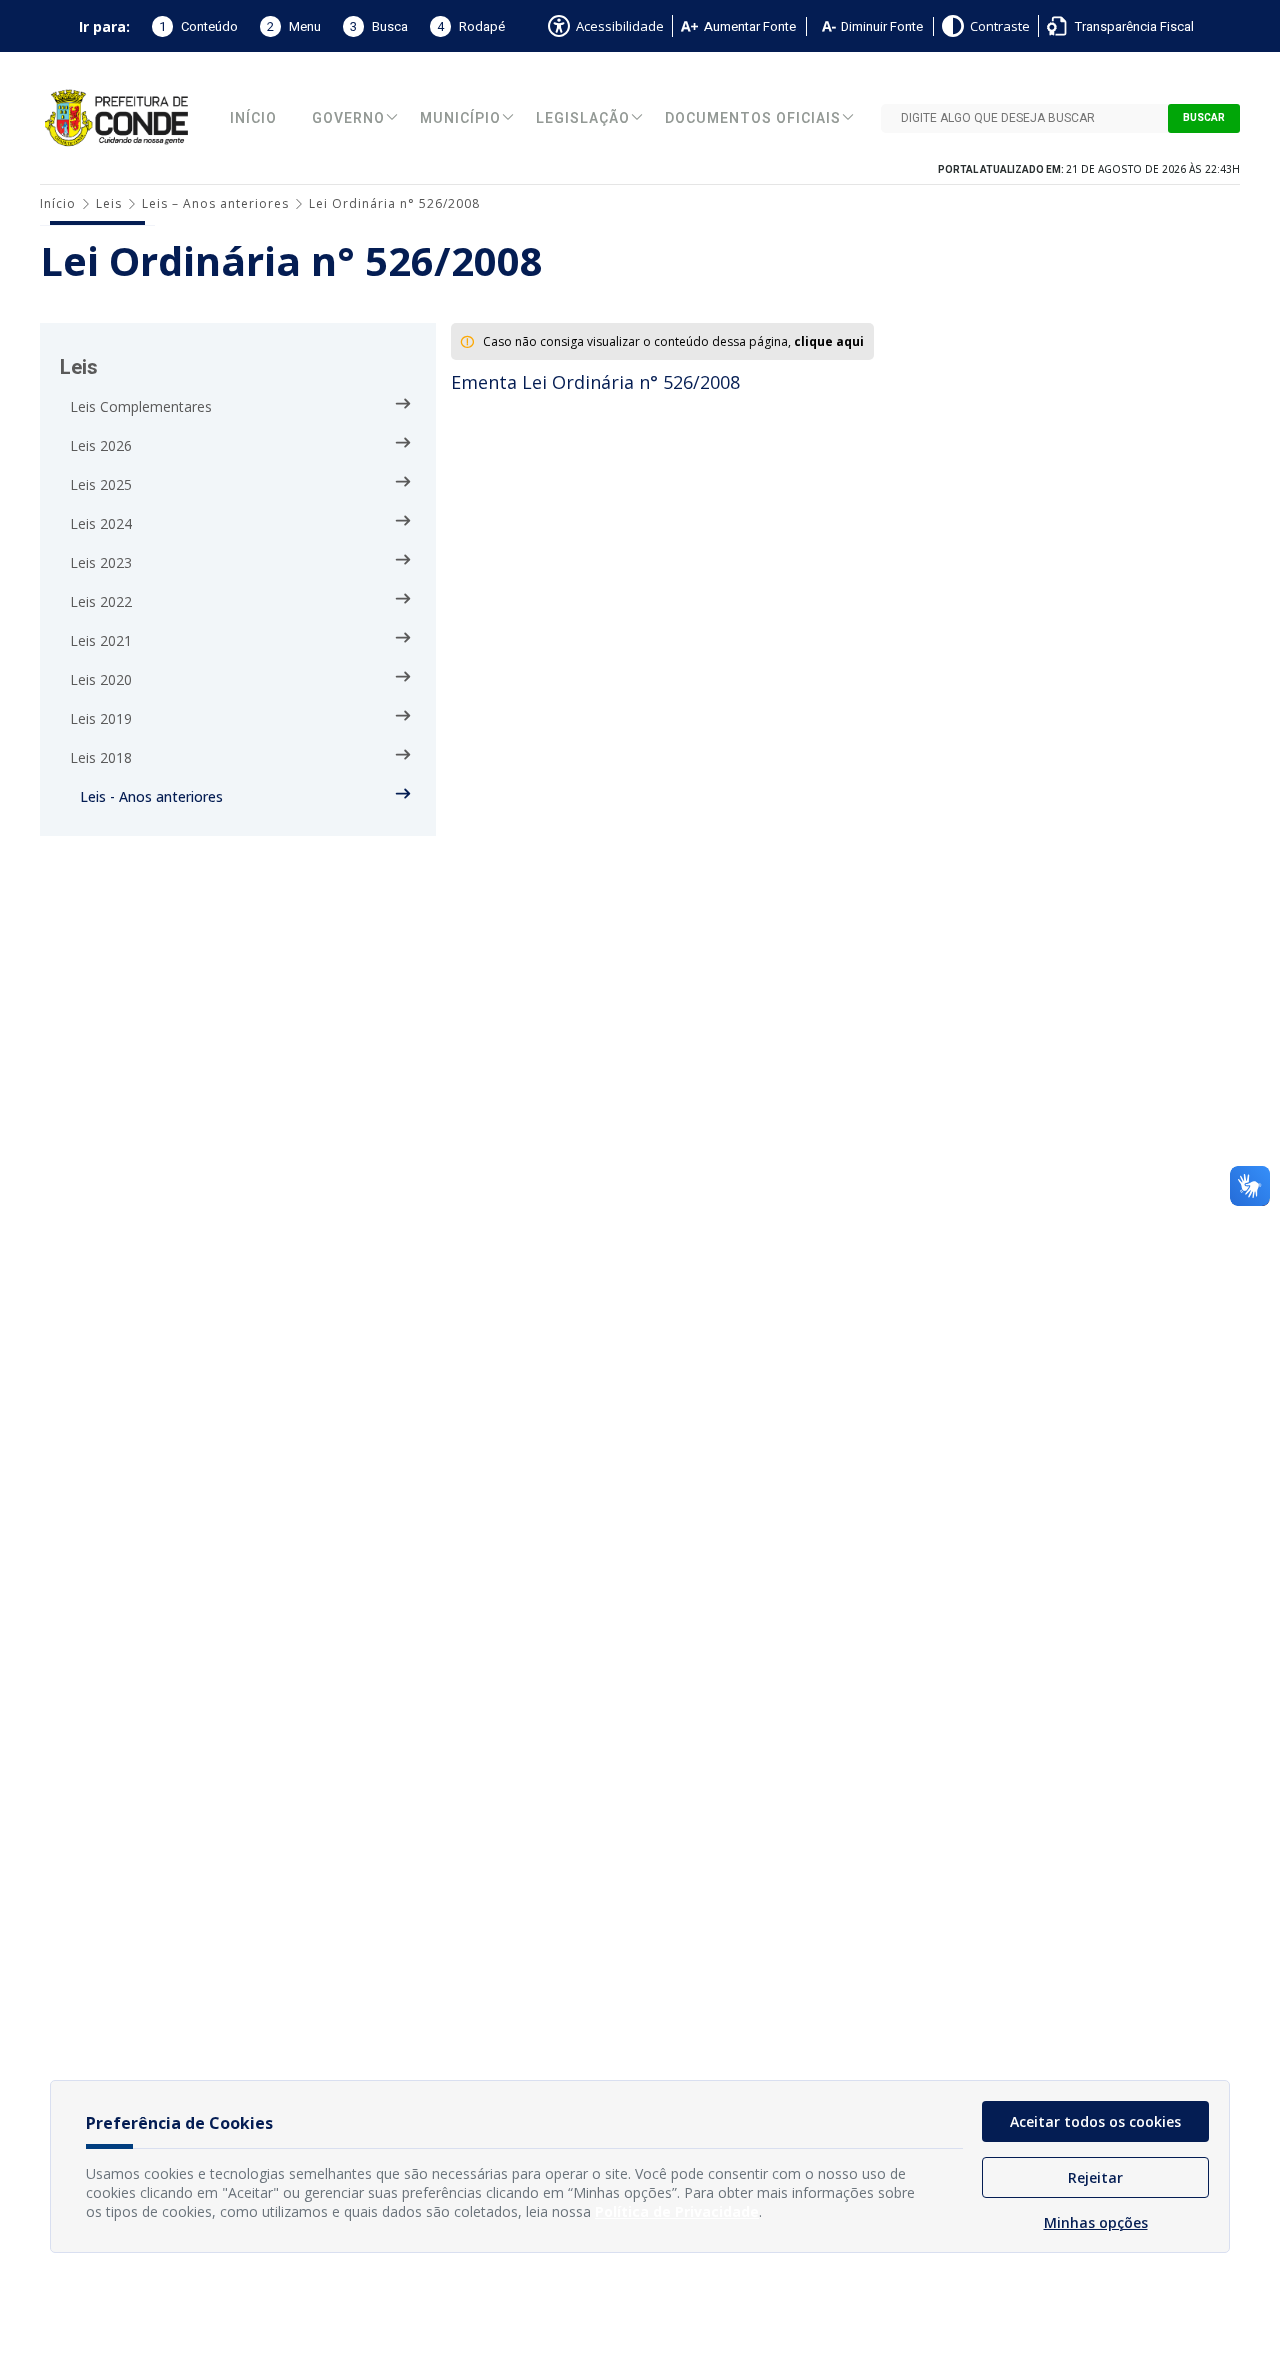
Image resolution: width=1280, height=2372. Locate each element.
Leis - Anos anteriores (151, 796)
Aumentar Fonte (750, 26)
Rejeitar (1095, 2177)
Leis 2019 (101, 718)
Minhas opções (1096, 2222)
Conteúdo (198, 26)
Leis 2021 (101, 640)
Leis (109, 203)
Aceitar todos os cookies (1095, 2121)
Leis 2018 (101, 757)
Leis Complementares (141, 406)
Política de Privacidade (677, 2211)
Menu (294, 26)
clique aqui (829, 341)
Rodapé (471, 26)
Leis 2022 (101, 601)
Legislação (583, 118)
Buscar (1204, 118)
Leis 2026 (101, 445)
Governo (348, 118)
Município (460, 118)
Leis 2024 (101, 523)
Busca (379, 26)
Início (253, 118)
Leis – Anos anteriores (215, 203)
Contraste (1000, 26)
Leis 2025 (101, 484)
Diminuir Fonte (882, 26)
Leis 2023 (101, 562)
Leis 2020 (101, 679)
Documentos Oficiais (753, 118)
